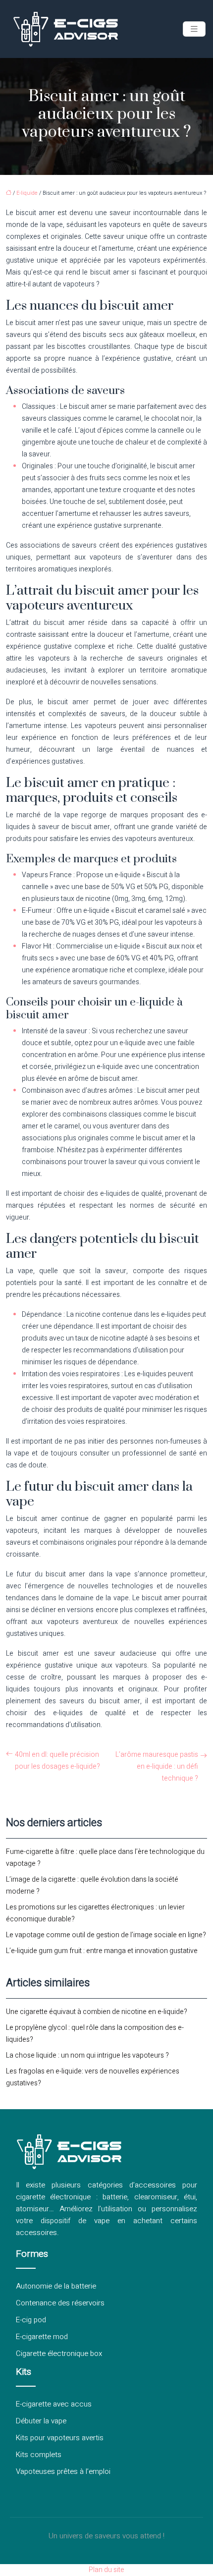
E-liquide (27, 193)
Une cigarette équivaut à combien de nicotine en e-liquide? (97, 2012)
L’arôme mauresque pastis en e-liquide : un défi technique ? (157, 1766)
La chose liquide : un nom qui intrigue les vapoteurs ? (87, 2055)
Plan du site (106, 2570)
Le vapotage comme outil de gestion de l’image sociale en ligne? (106, 1935)
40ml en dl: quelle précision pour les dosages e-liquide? (57, 1761)
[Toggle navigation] (194, 29)
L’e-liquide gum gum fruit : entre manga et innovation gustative (102, 1951)
